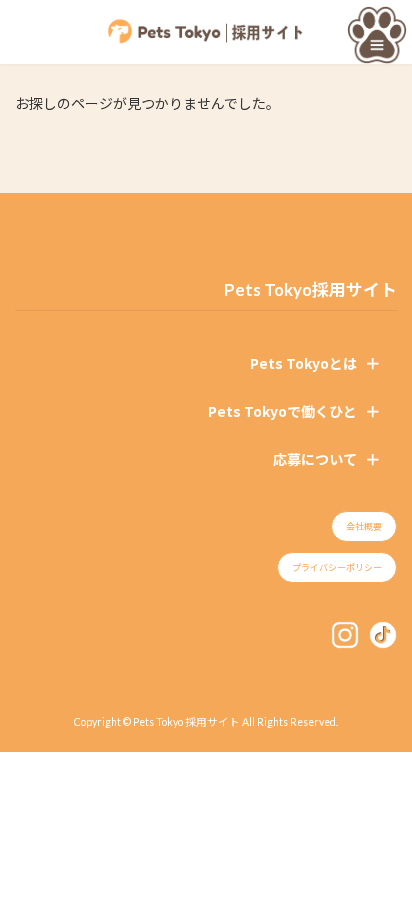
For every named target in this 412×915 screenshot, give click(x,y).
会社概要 (364, 526)
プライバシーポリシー (337, 567)
